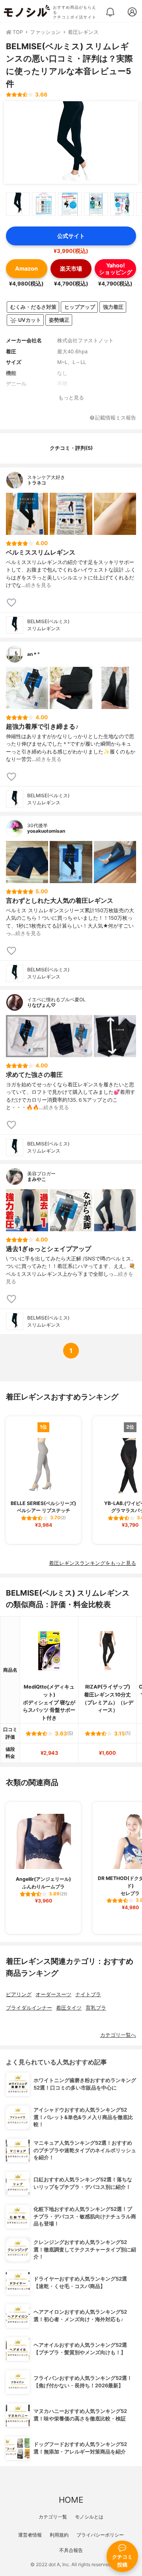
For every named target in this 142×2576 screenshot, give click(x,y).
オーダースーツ (53, 1994)
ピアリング (19, 1994)
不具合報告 (71, 2550)
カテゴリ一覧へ (118, 2035)
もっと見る (71, 398)
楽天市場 (71, 268)
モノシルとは (89, 2517)
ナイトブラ (88, 1994)
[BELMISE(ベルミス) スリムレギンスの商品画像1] (71, 143)
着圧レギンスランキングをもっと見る (92, 1563)
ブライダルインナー (29, 2008)
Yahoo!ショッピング (116, 269)
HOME (71, 2500)
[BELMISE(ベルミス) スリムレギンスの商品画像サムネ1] (18, 204)
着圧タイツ (69, 2008)
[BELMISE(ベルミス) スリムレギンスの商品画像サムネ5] (122, 204)
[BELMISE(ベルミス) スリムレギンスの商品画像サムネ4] (96, 204)
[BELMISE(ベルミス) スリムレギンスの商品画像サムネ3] (70, 204)
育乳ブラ (96, 2008)
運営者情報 (30, 2535)
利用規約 (59, 2535)
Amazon (26, 268)
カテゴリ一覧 (53, 2517)
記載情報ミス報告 (116, 418)
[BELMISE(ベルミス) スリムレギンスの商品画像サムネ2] (44, 204)
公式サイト (71, 236)
